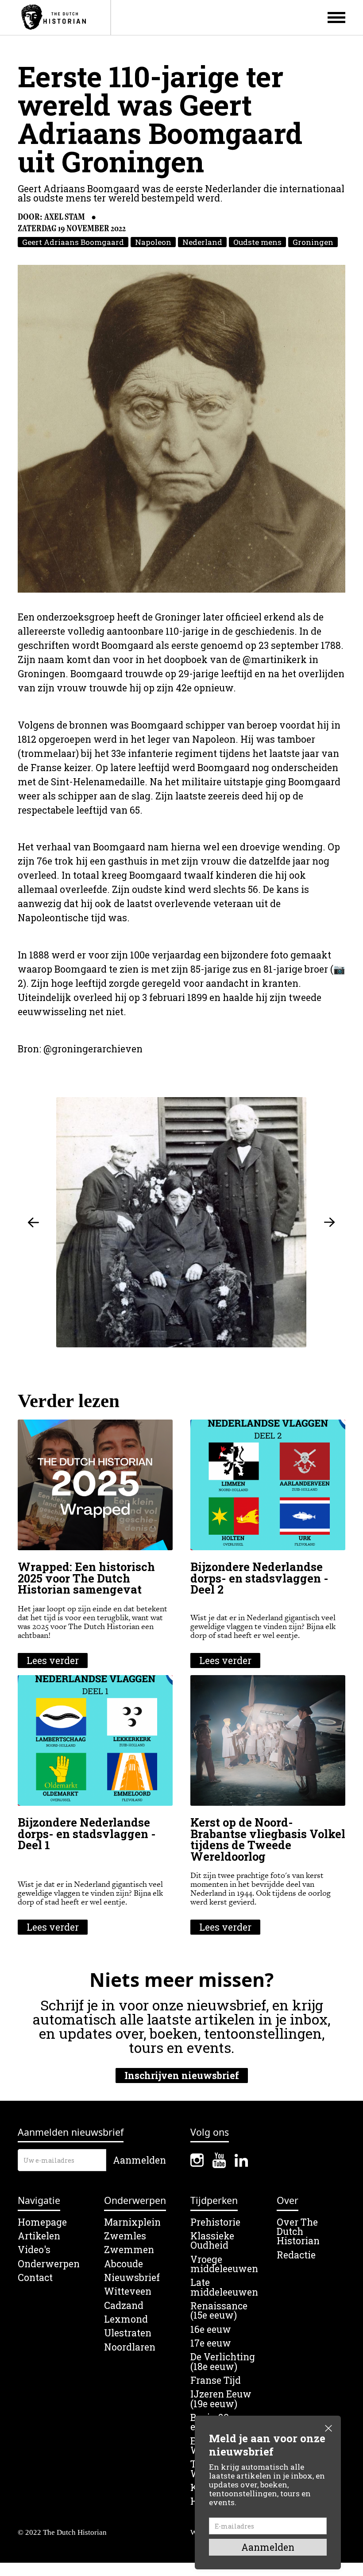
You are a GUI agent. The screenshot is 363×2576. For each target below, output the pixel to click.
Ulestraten (128, 2333)
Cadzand (124, 2306)
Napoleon (153, 242)
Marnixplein (132, 2222)
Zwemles (125, 2236)
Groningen (313, 242)
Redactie (296, 2255)
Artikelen (39, 2236)
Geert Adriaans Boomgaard (73, 242)
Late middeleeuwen (224, 2287)
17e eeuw (211, 2343)
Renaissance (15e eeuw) (219, 2311)
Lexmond (126, 2319)
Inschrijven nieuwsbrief (182, 2076)
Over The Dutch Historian (298, 2232)
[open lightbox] (181, 429)
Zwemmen (129, 2250)
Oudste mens (257, 242)
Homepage (42, 2222)
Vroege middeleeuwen (224, 2264)
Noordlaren (130, 2347)
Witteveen (128, 2291)
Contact (35, 2278)
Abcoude (124, 2264)
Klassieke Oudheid (212, 2241)
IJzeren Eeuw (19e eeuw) (221, 2399)
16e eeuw (211, 2330)
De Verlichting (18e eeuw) (223, 2362)
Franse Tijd (216, 2380)
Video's (34, 2250)
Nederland (202, 242)
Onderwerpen (49, 2264)
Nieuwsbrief (132, 2278)
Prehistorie (215, 2222)
